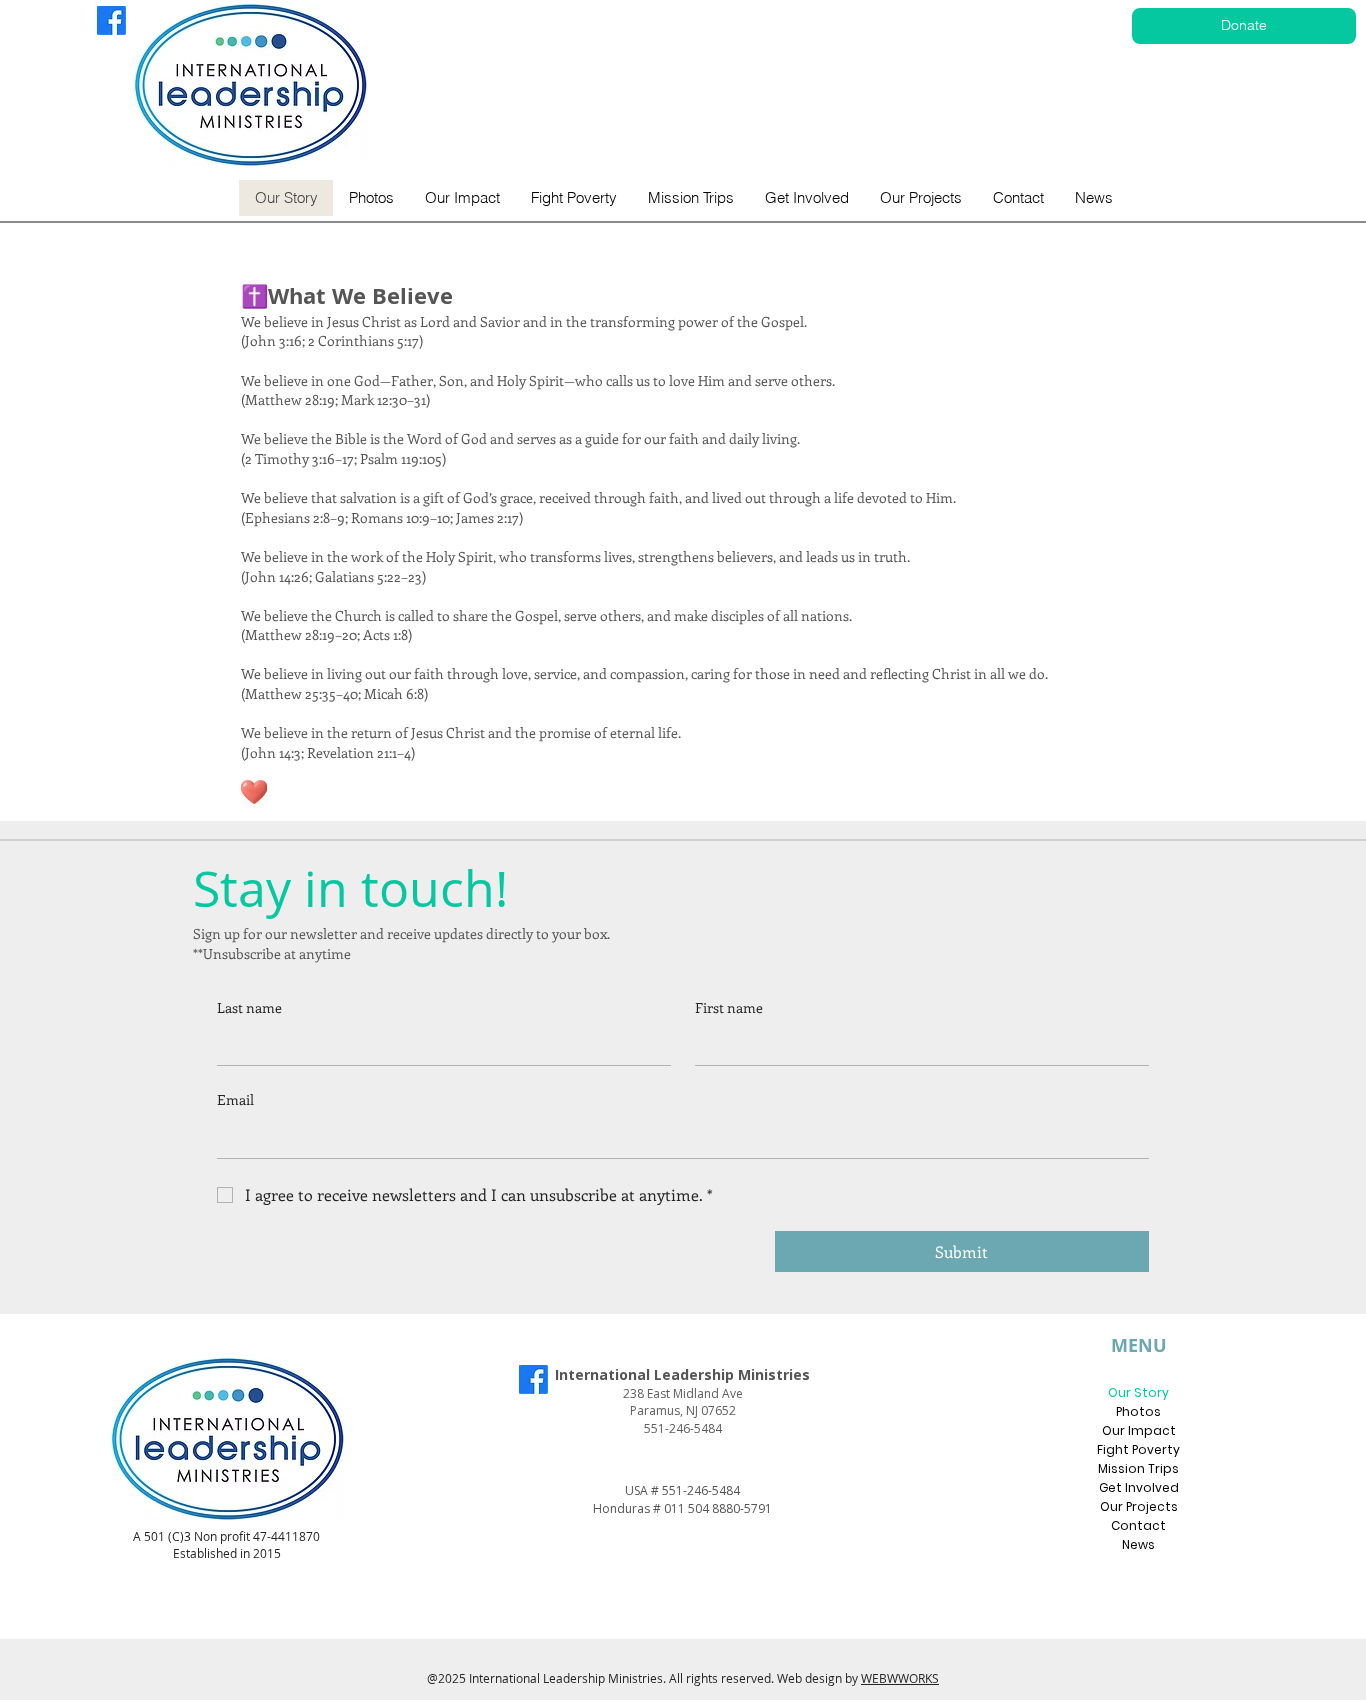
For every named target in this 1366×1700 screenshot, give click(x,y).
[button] (806, 198)
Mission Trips (1138, 1468)
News (1138, 1544)
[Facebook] (111, 20)
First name (729, 1007)
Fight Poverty (1138, 1449)
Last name (249, 1007)
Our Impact (1139, 1430)
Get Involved (1139, 1487)
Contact (1138, 1525)
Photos (1138, 1411)
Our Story (1138, 1392)
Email (235, 1099)
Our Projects (1139, 1506)
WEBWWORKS (900, 1678)
